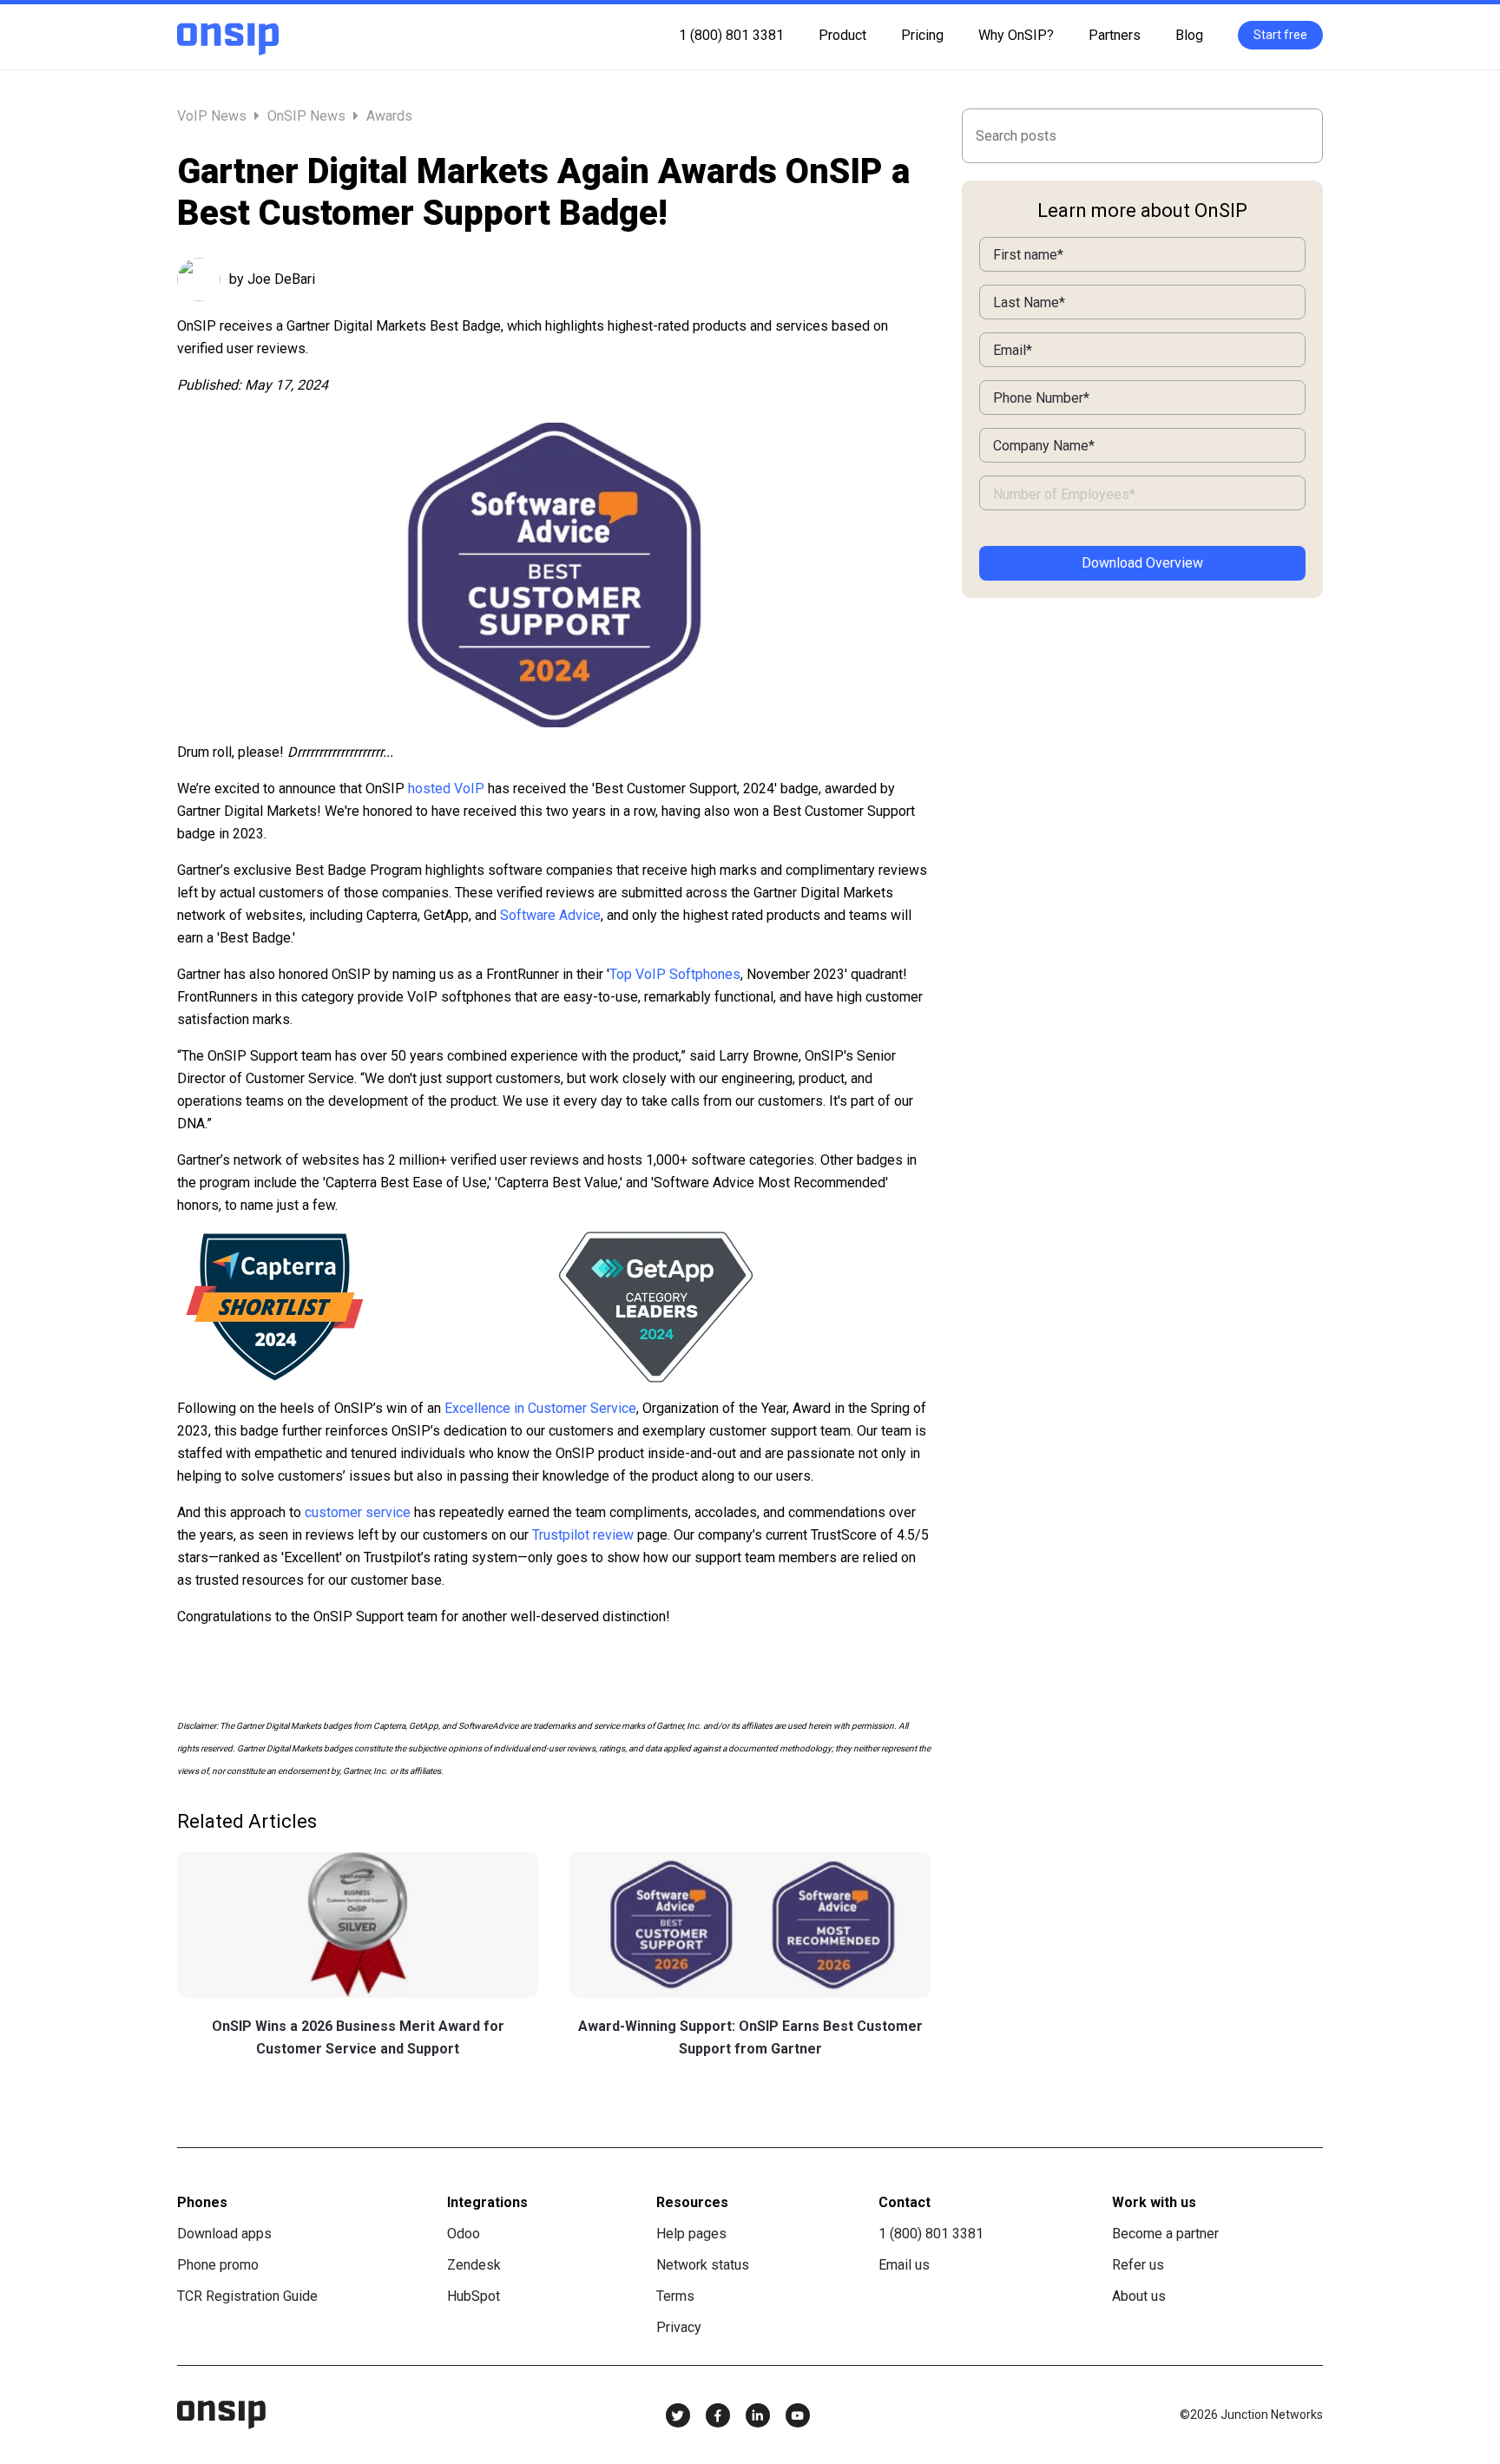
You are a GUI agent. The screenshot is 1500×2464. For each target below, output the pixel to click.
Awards (389, 116)
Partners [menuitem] (1115, 35)
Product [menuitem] (842, 35)
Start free (1280, 35)
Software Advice (550, 915)
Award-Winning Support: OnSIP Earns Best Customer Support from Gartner (750, 2037)
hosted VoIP (446, 788)
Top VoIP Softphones (675, 974)
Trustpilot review (583, 1535)
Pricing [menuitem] (922, 35)
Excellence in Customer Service (540, 1408)
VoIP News (214, 116)
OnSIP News (306, 116)
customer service (358, 1512)
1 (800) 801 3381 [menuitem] (731, 35)
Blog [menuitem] (1189, 35)
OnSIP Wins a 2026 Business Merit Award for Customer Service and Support (358, 2037)
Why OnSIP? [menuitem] (1016, 35)
